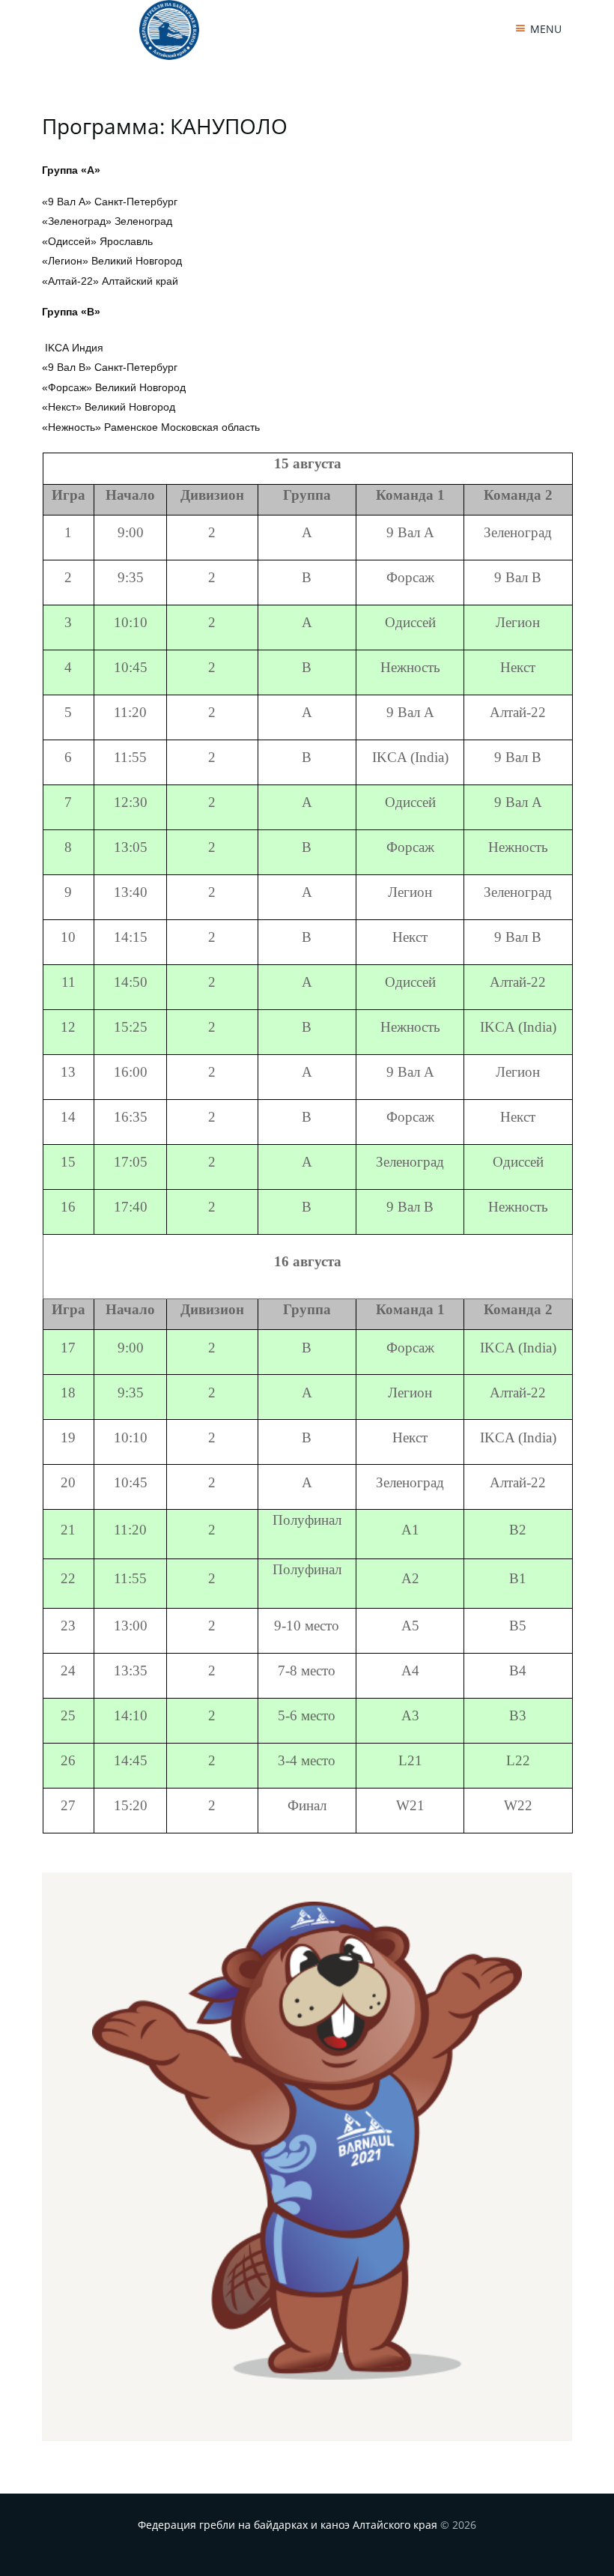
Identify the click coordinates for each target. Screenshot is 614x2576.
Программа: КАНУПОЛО (165, 126)
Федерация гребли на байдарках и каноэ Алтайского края (288, 2525)
